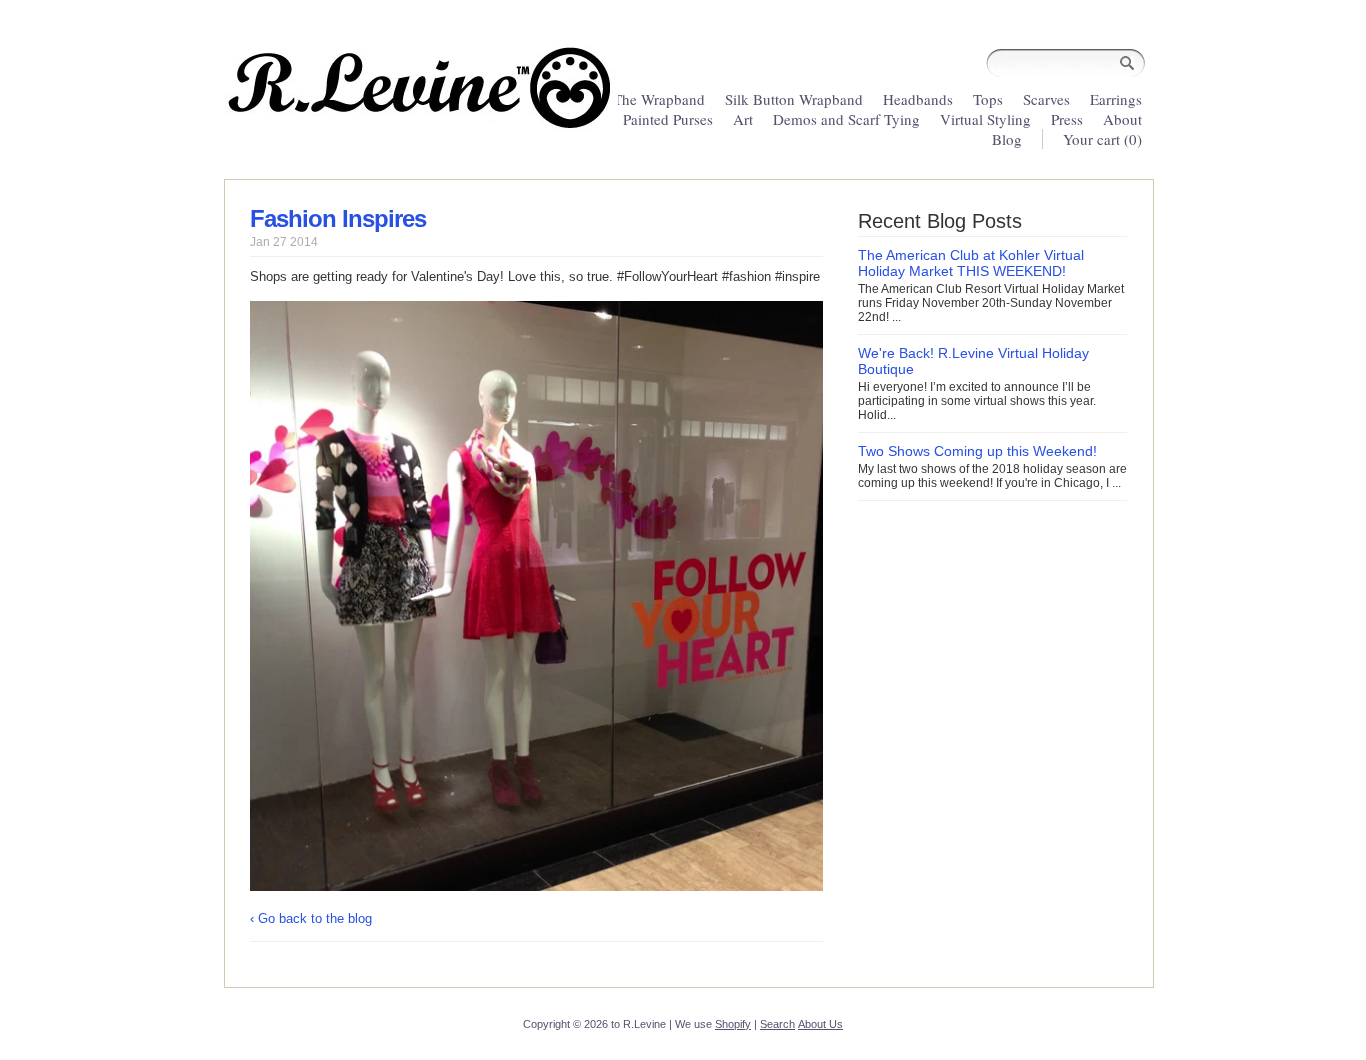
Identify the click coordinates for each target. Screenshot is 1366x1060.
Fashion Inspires (338, 218)
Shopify (733, 1024)
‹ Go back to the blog (311, 918)
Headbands (918, 99)
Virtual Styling (987, 119)
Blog (1007, 139)
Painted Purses (668, 119)
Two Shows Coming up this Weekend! (977, 451)
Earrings (1116, 99)
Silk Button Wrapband (794, 99)
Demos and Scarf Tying (846, 119)
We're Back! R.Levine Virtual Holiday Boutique (973, 361)
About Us (820, 1024)
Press (1067, 119)
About (1122, 119)
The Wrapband (659, 99)
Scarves (1046, 99)
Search (777, 1024)
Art (743, 119)
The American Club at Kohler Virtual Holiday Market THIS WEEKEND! (971, 263)
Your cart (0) (1102, 139)
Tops (988, 99)
